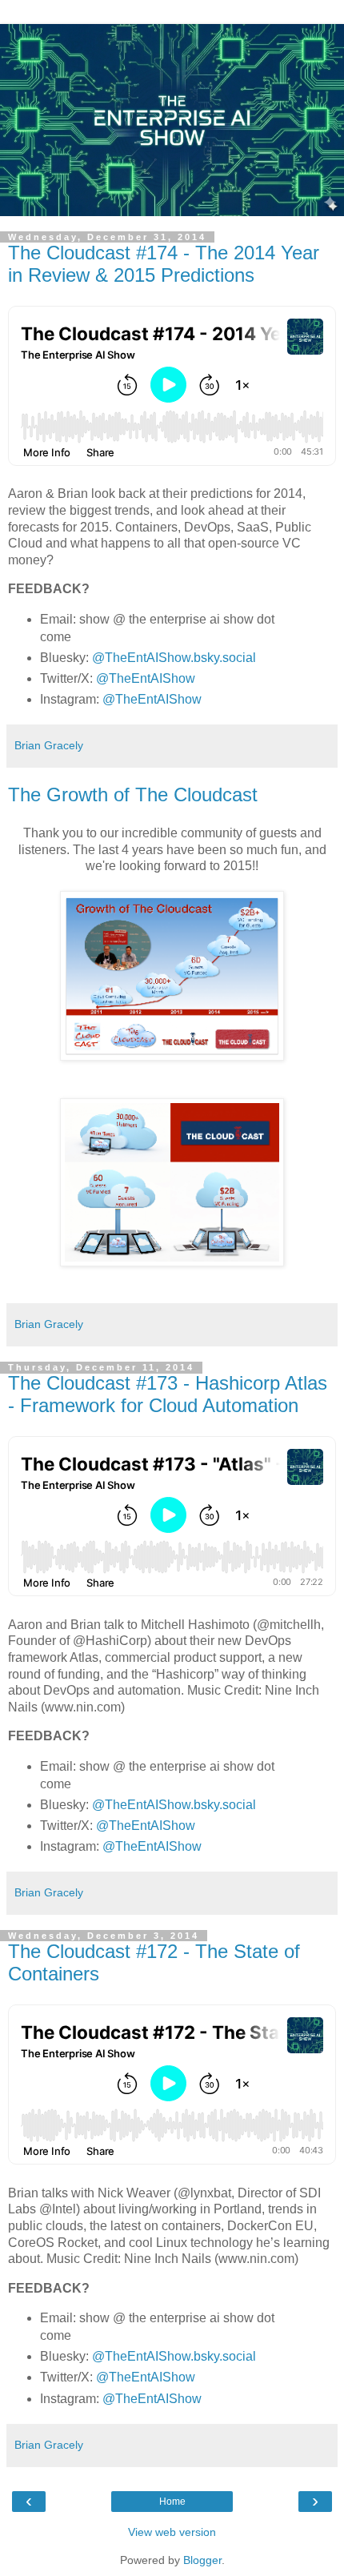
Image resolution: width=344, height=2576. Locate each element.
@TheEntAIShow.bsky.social (174, 658)
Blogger (202, 2560)
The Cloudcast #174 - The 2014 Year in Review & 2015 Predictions (164, 264)
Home (172, 2502)
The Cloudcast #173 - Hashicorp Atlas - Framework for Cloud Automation (168, 1394)
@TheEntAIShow (146, 678)
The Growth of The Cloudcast (133, 794)
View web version (172, 2532)
